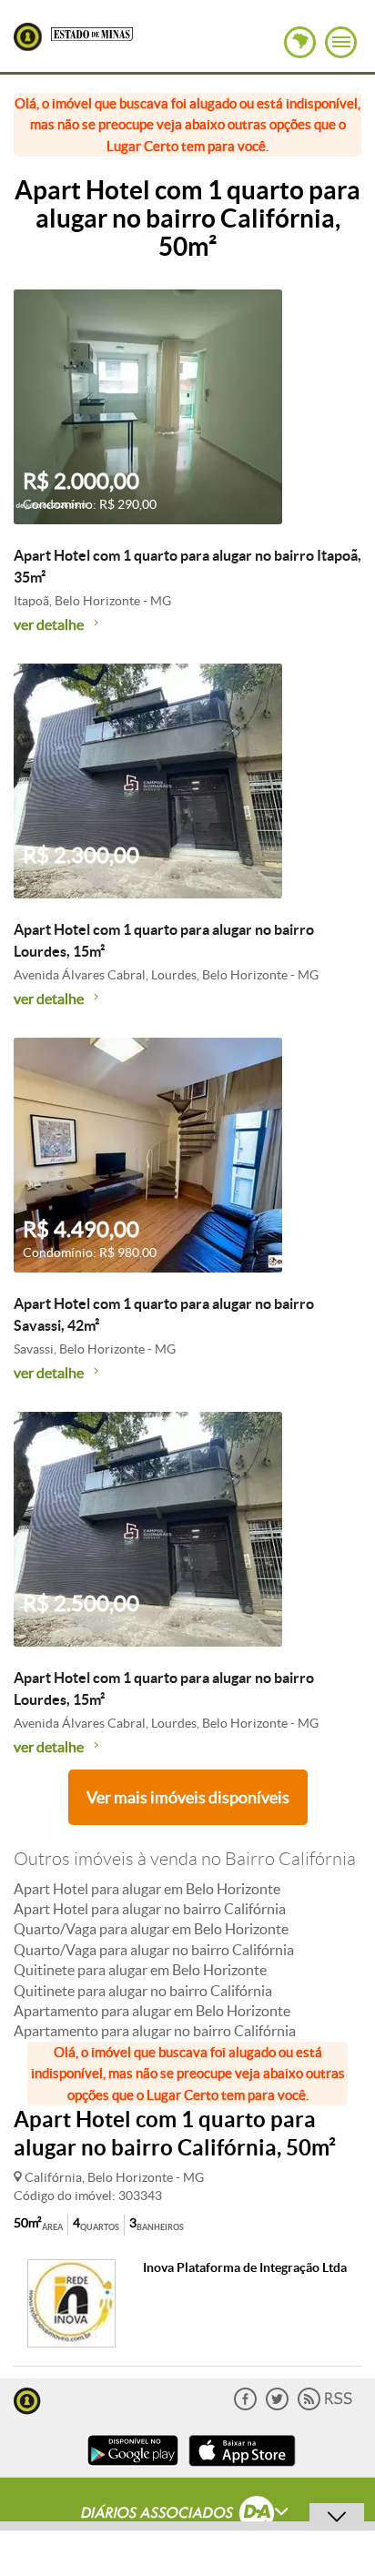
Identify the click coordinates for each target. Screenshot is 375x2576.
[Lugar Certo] (27, 2399)
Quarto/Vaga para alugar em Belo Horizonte (151, 1929)
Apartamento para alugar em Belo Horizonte (152, 2011)
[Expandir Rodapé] (188, 2515)
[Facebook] (245, 2406)
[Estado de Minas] (92, 33)
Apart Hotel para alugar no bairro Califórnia (150, 1909)
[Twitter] (277, 2406)
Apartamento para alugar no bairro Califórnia (155, 2031)
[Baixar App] (133, 2468)
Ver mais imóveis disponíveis (188, 1797)
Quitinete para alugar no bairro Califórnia (143, 1991)
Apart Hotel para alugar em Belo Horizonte (147, 1889)
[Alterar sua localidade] (300, 42)
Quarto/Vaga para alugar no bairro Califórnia (154, 1950)
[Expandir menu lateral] (341, 42)
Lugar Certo (28, 37)
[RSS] (325, 2406)
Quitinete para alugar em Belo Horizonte (140, 1970)
